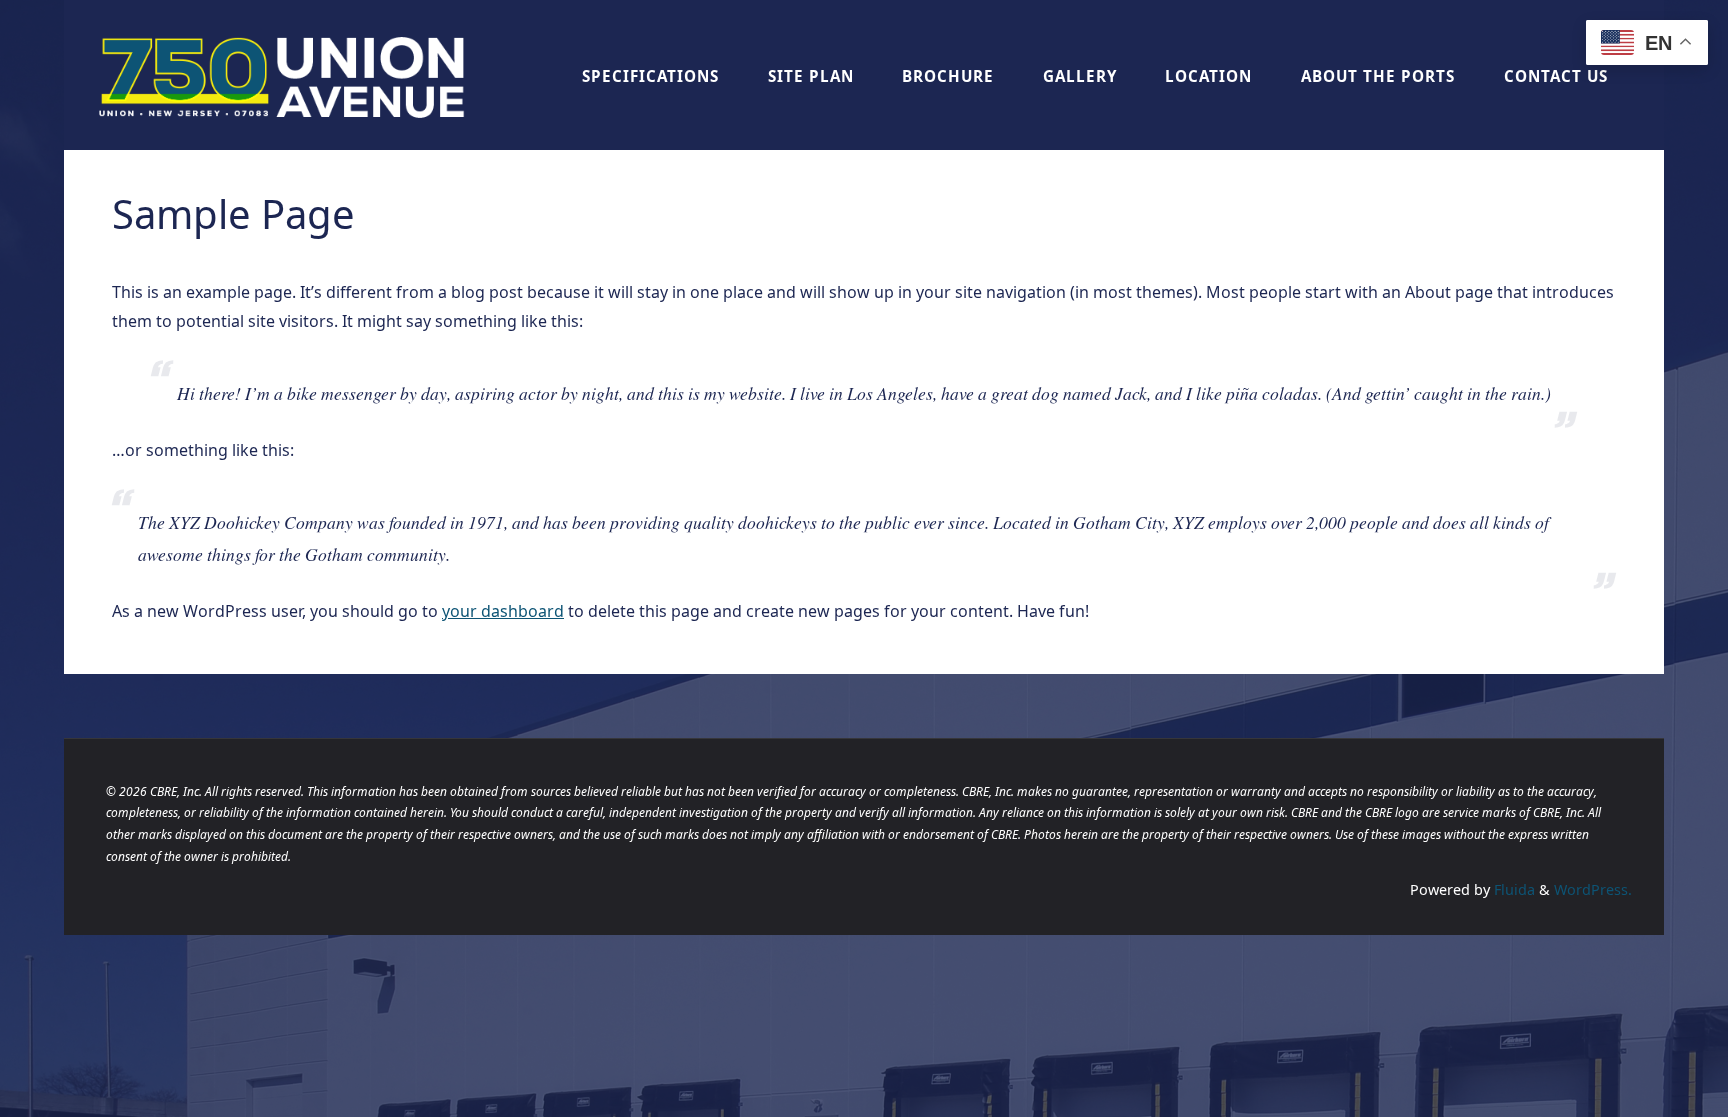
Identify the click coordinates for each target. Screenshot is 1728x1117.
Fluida (1512, 889)
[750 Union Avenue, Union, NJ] (282, 75)
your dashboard (503, 611)
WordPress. (1593, 889)
